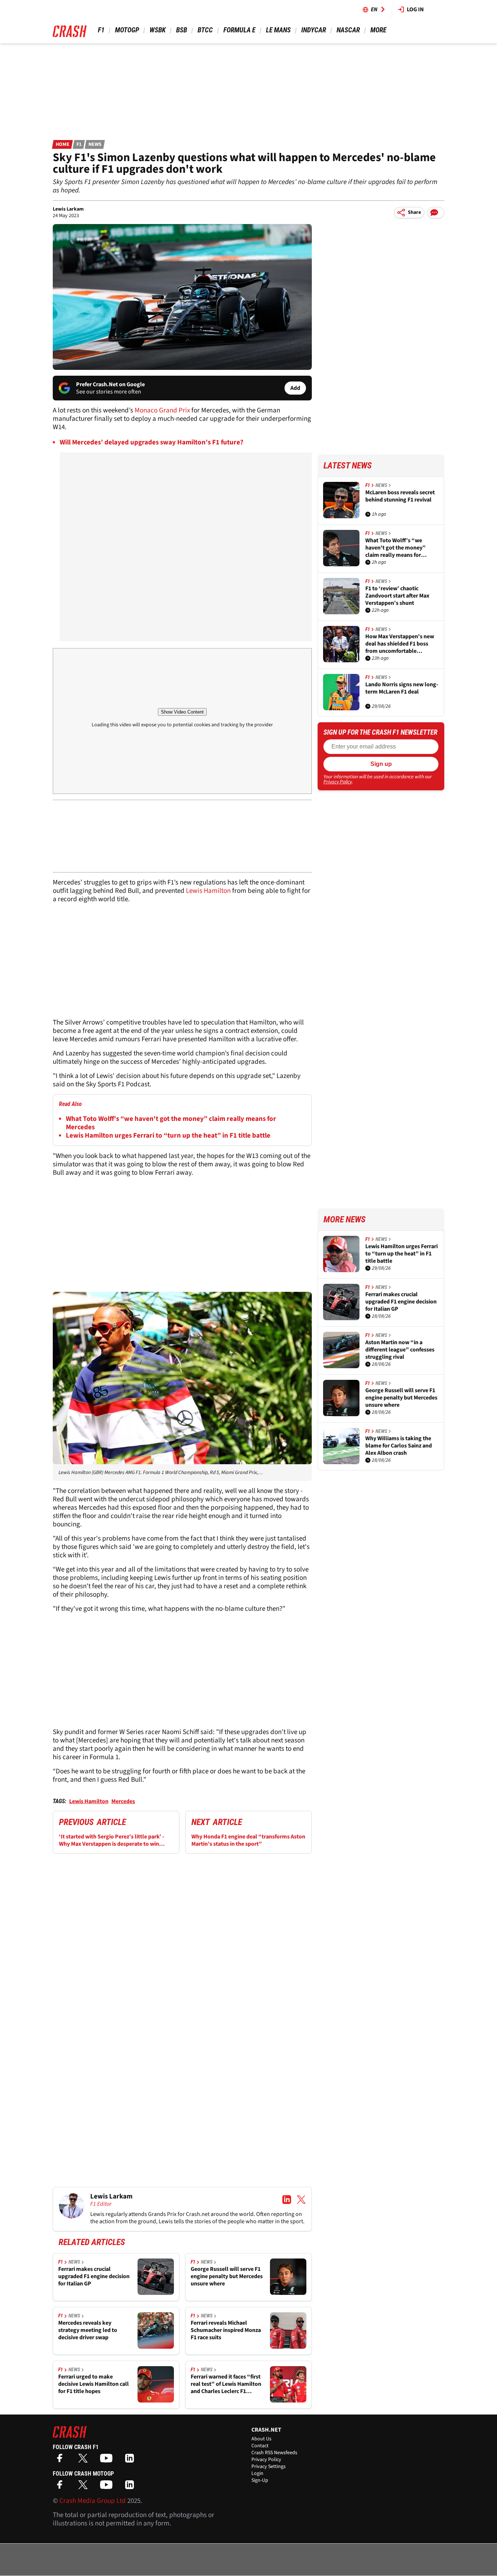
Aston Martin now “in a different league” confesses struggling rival (400, 1350)
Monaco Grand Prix (162, 410)
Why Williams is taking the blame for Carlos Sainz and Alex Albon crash (399, 1446)
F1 (101, 30)
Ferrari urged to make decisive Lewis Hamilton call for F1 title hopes (94, 2384)
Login (257, 2473)
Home (63, 144)
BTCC (205, 30)
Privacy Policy (338, 782)
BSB (182, 30)
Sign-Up (260, 2480)
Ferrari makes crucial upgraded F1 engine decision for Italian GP (94, 2276)
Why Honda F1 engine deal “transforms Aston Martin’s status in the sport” (248, 1840)
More (378, 30)
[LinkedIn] (131, 2461)
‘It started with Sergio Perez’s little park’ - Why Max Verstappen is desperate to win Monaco (112, 1840)
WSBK (158, 30)
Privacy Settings (269, 2467)
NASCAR (348, 30)
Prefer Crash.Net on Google (110, 384)
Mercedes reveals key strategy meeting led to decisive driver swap (88, 2330)
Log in (415, 9)
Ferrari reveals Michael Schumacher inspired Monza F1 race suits (226, 2330)
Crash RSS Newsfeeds (274, 2453)
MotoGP (127, 30)
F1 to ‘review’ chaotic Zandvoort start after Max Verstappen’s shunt (397, 596)
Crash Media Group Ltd (93, 2501)
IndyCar (314, 30)
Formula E (239, 30)
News (95, 144)
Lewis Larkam (68, 209)
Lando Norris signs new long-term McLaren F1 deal (402, 688)
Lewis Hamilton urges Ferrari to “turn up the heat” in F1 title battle (168, 1136)
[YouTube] (108, 2461)
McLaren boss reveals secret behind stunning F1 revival (400, 496)
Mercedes (123, 1801)
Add (295, 388)
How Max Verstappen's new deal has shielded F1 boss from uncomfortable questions (400, 644)
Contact (260, 2446)
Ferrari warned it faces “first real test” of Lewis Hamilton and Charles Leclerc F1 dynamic (226, 2384)
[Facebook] (61, 2461)
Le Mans (278, 30)
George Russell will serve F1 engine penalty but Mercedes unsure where (227, 2276)
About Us (261, 2439)
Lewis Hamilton (208, 891)
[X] (85, 2461)
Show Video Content (182, 712)
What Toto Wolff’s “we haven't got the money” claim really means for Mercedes (171, 1123)
